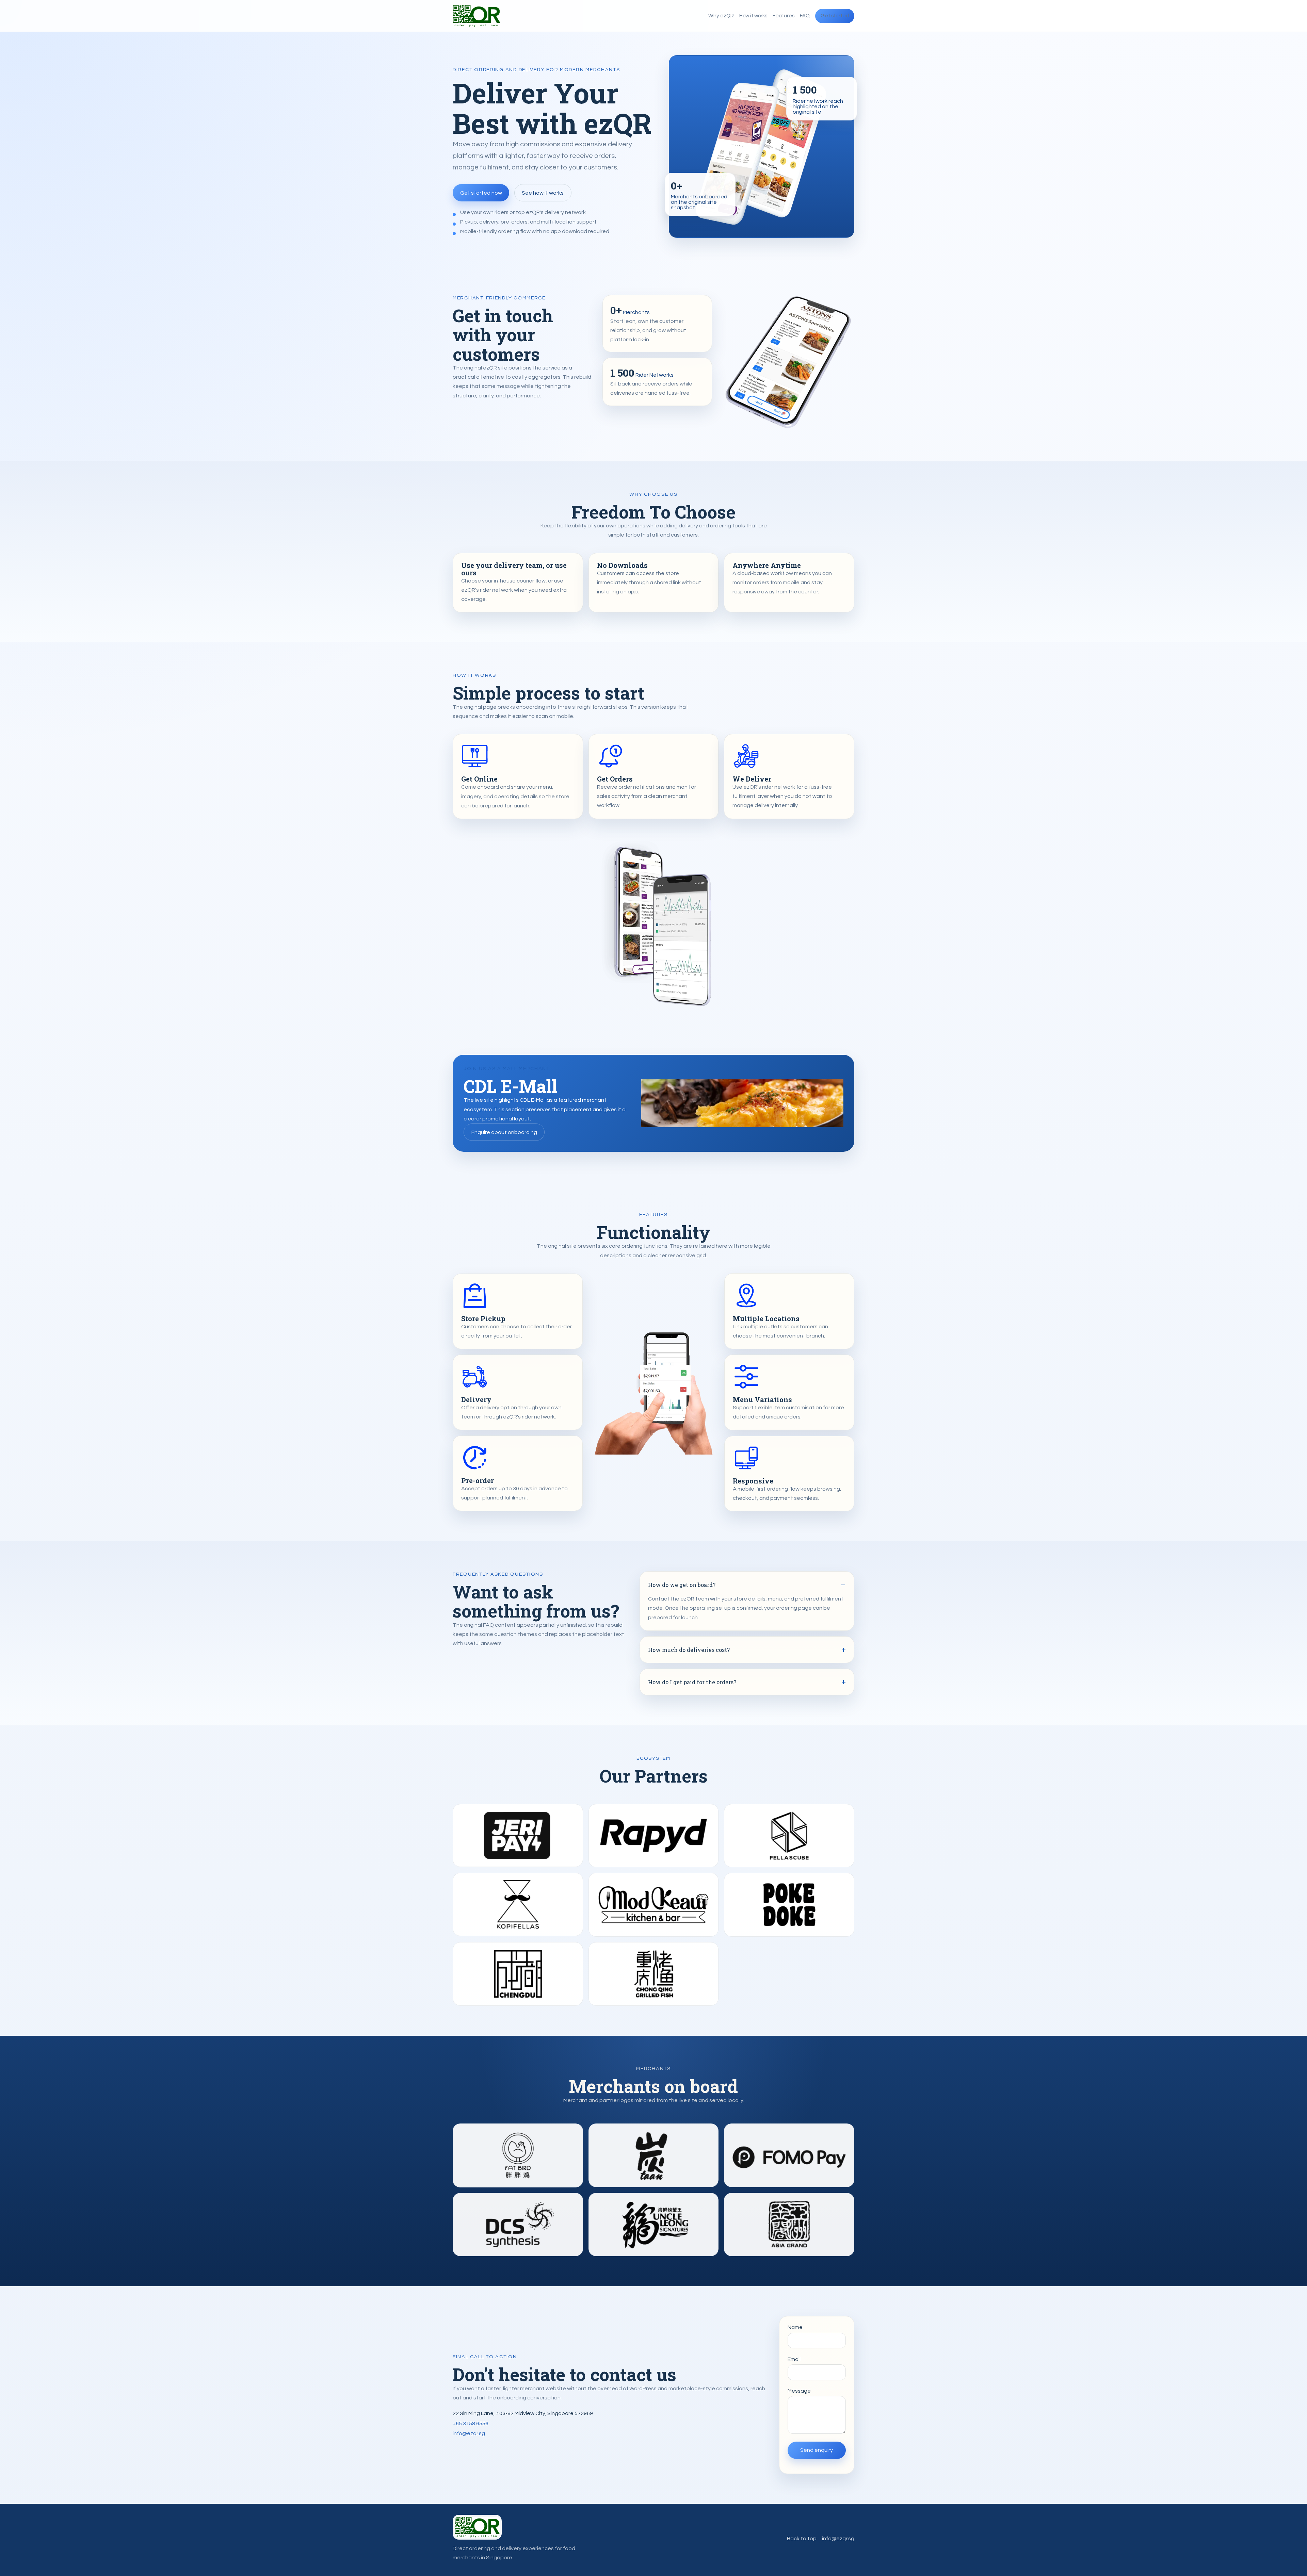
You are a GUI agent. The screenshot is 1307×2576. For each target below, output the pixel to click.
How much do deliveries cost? (689, 1650)
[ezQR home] (477, 16)
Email (794, 2359)
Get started (835, 16)
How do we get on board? (682, 1585)
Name (795, 2327)
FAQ (805, 16)
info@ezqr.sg (469, 2433)
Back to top (802, 2539)
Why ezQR (721, 16)
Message (799, 2391)
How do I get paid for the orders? (692, 1682)
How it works (753, 16)
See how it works (543, 193)
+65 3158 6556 (471, 2424)
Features (784, 16)
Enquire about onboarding (504, 1132)
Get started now (481, 193)
